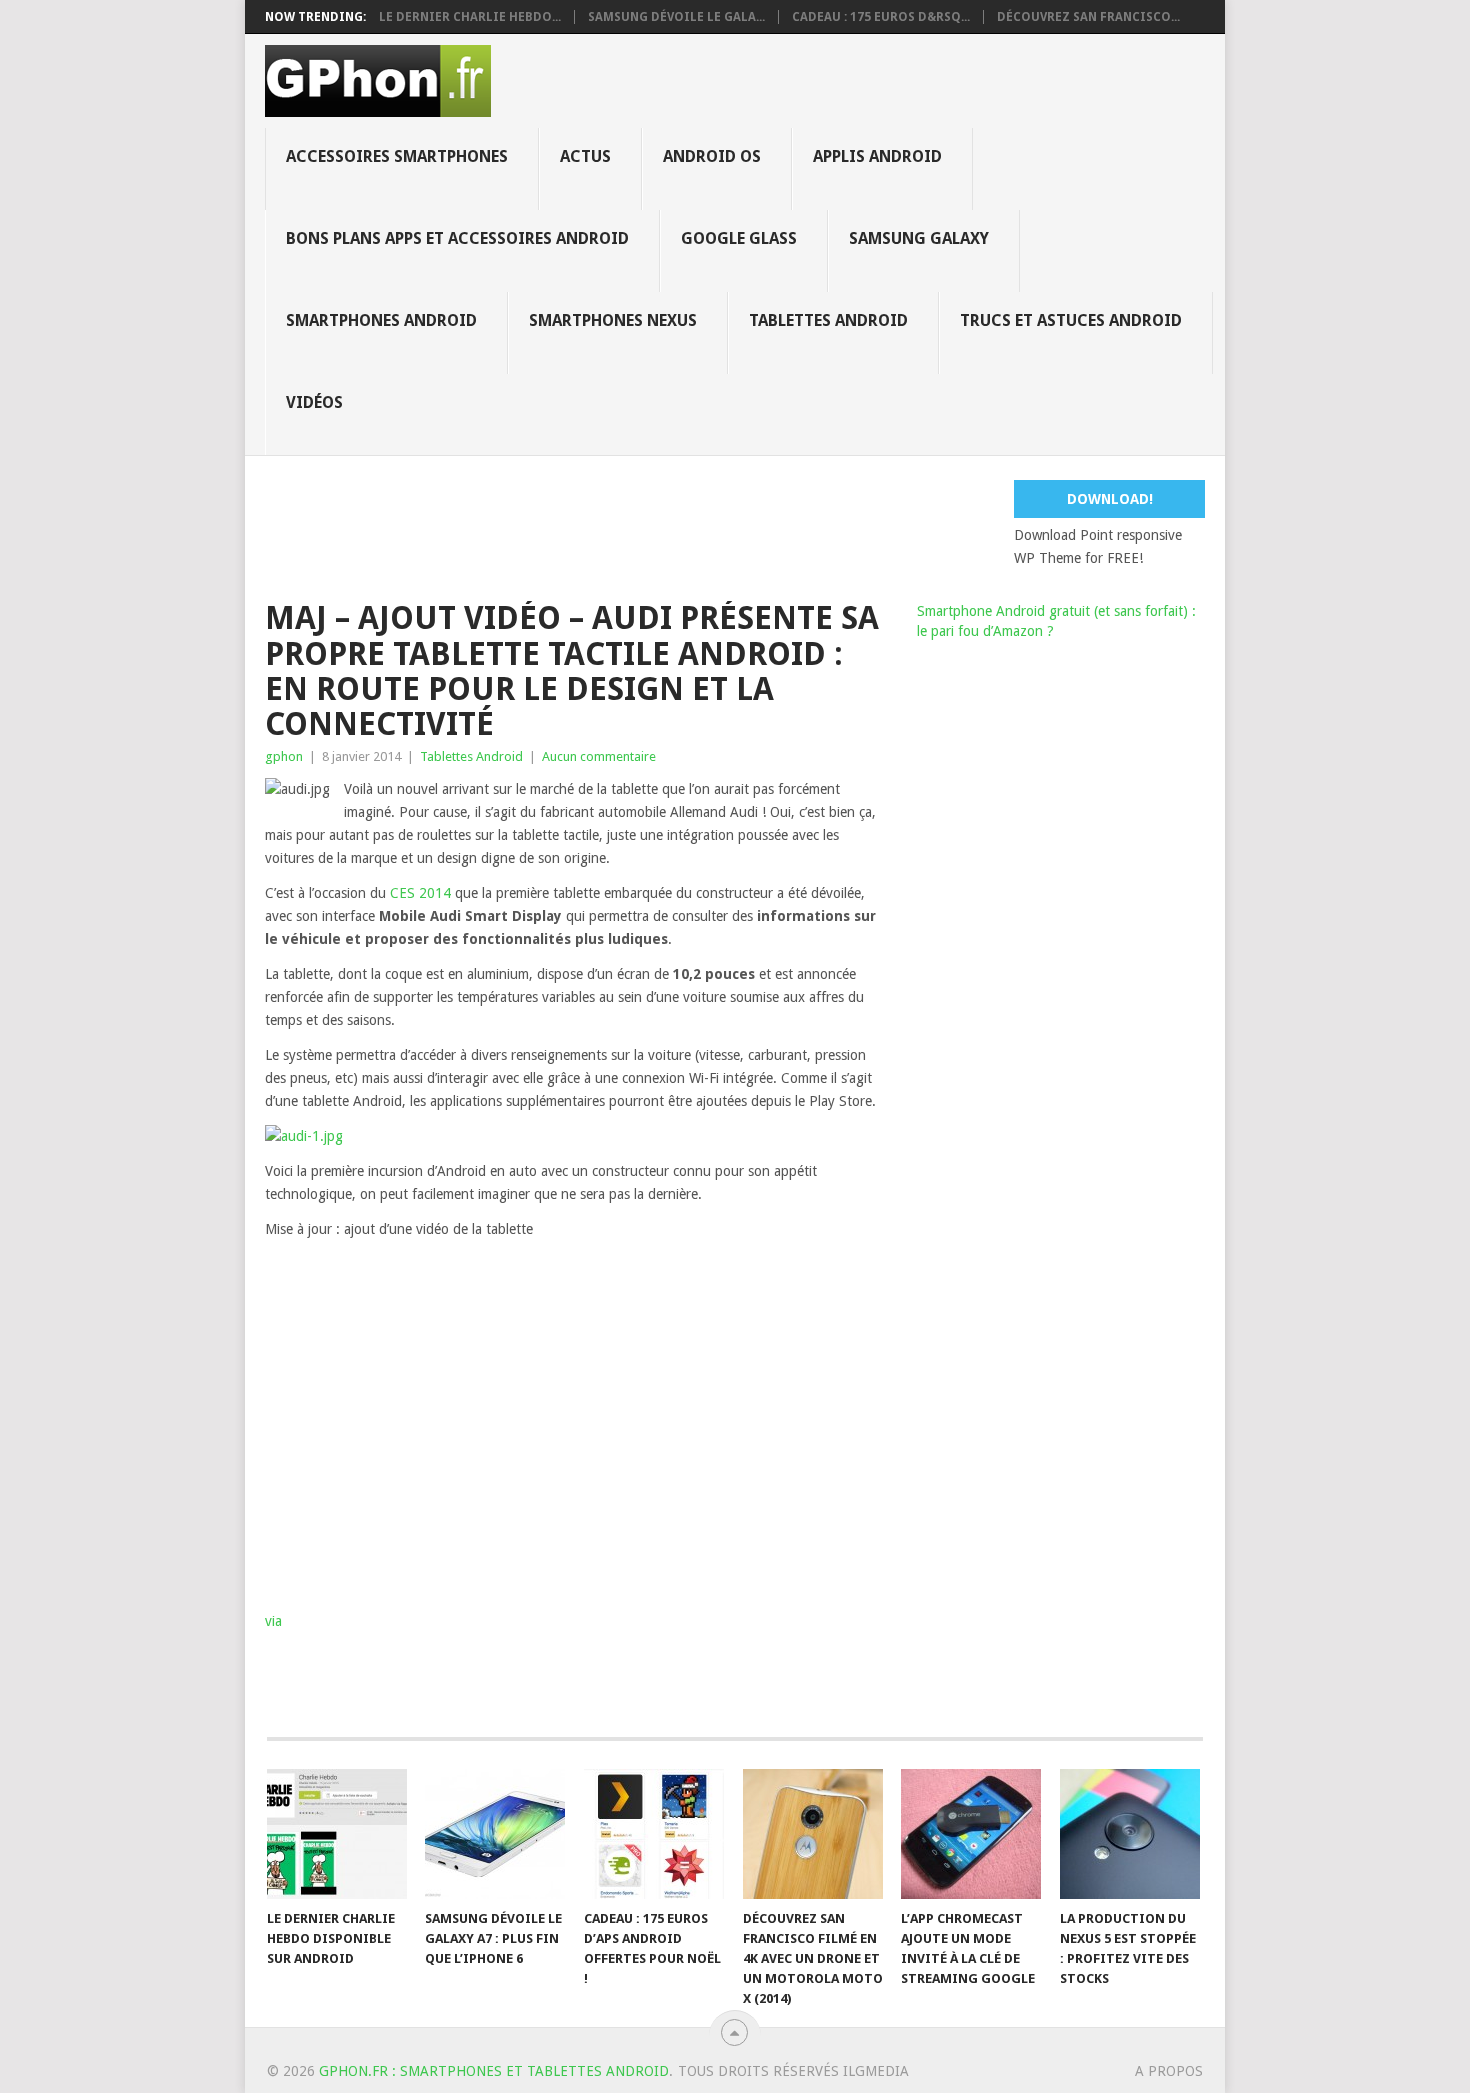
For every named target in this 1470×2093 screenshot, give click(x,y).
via (273, 1621)
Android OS (712, 156)
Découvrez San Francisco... (1088, 17)
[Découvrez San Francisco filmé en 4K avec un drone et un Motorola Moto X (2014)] (813, 1834)
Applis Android (877, 156)
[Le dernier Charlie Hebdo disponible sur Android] (337, 1834)
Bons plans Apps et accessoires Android (457, 238)
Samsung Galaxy (919, 238)
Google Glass (739, 238)
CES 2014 (420, 893)
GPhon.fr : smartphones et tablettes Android (494, 2071)
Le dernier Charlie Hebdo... (470, 17)
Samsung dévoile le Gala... (676, 17)
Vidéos (314, 402)
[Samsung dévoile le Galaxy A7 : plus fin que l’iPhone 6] (495, 1834)
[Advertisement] (750, 525)
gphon (284, 756)
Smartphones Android (381, 320)
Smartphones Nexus (613, 320)
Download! (1110, 499)
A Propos (1169, 2071)
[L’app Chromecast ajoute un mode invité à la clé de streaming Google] (971, 1834)
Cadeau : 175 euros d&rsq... (881, 17)
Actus (585, 156)
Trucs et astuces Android (1071, 320)
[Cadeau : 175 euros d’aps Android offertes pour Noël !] (654, 1834)
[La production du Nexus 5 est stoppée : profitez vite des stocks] (1130, 1834)
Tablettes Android (828, 320)
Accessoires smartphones (397, 156)
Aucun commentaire (599, 756)
